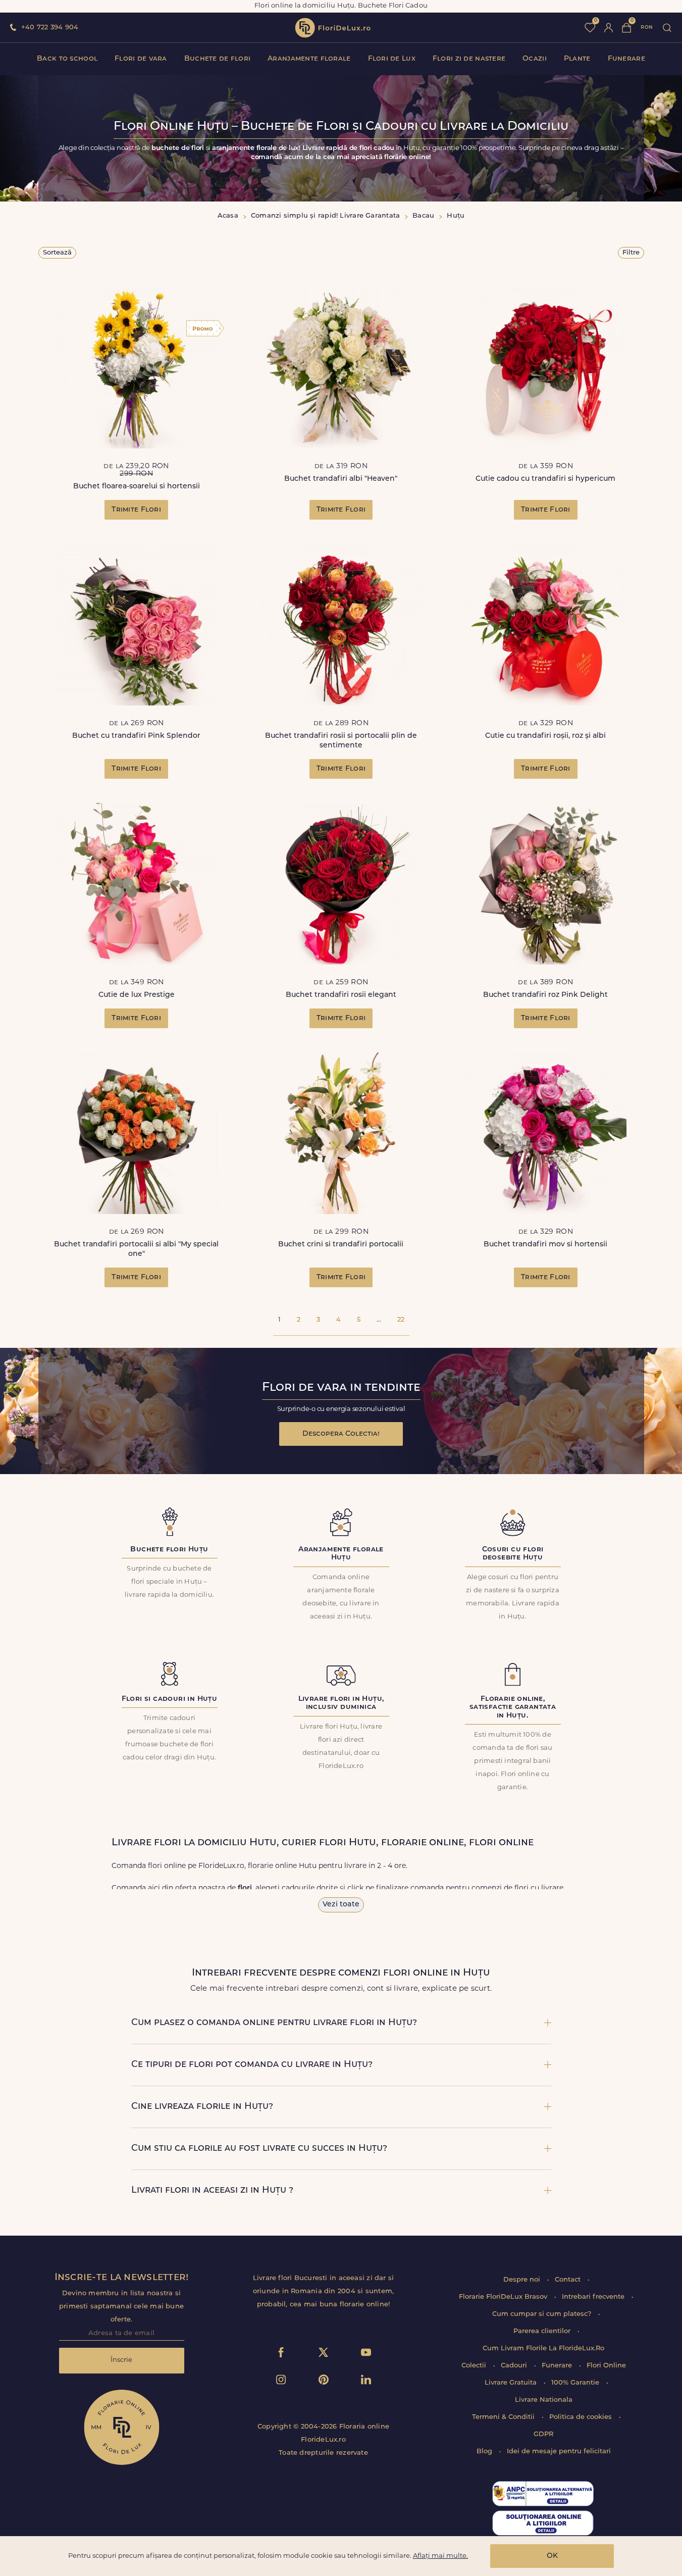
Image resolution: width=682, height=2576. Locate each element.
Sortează (57, 253)
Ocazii (535, 59)
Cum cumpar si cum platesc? (543, 2314)
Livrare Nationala (544, 2400)
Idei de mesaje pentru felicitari (559, 2452)
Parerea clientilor (543, 2331)
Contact (569, 2280)
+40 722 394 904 (50, 28)
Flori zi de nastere (469, 59)
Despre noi (523, 2280)
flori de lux (333, 28)
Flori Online (606, 2366)
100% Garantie (576, 2383)
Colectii (475, 2366)
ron (647, 28)
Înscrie (121, 2360)
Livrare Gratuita (512, 2383)
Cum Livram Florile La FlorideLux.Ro (543, 2348)
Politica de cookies (582, 2417)
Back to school (67, 59)
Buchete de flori (217, 59)
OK (552, 2556)
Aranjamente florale (309, 59)
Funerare (626, 59)
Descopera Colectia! (341, 1434)
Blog (485, 2452)
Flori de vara (141, 59)
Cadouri (515, 2366)
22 (401, 1320)
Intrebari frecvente (594, 2297)
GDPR (543, 2434)
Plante (577, 59)
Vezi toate (341, 1905)
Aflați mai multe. (440, 2556)
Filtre (631, 253)
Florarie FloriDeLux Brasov (504, 2297)
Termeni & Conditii (504, 2417)
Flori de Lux (392, 59)
